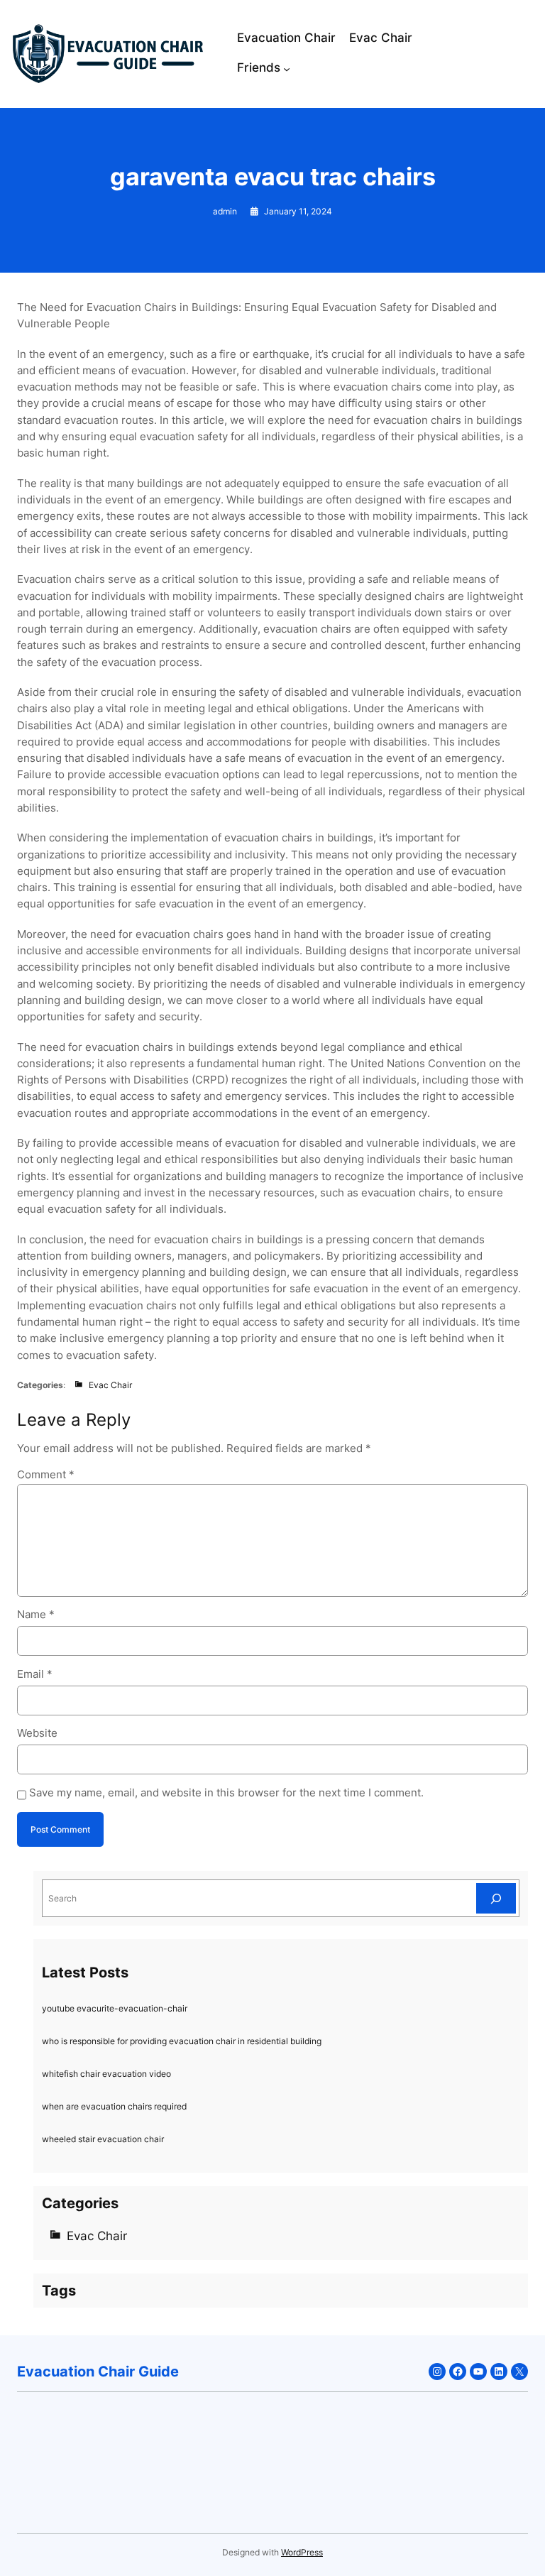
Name (36, 1615)
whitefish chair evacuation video (106, 2074)
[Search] (496, 1898)
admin (225, 211)
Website (37, 1733)
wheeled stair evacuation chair (103, 2139)
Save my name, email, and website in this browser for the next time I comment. (226, 1793)
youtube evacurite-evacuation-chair (115, 2008)
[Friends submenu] (287, 69)
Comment (46, 1475)
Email (35, 1674)
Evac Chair (110, 1385)
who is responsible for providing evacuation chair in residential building (182, 2041)
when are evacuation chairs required (114, 2106)
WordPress (302, 2552)
